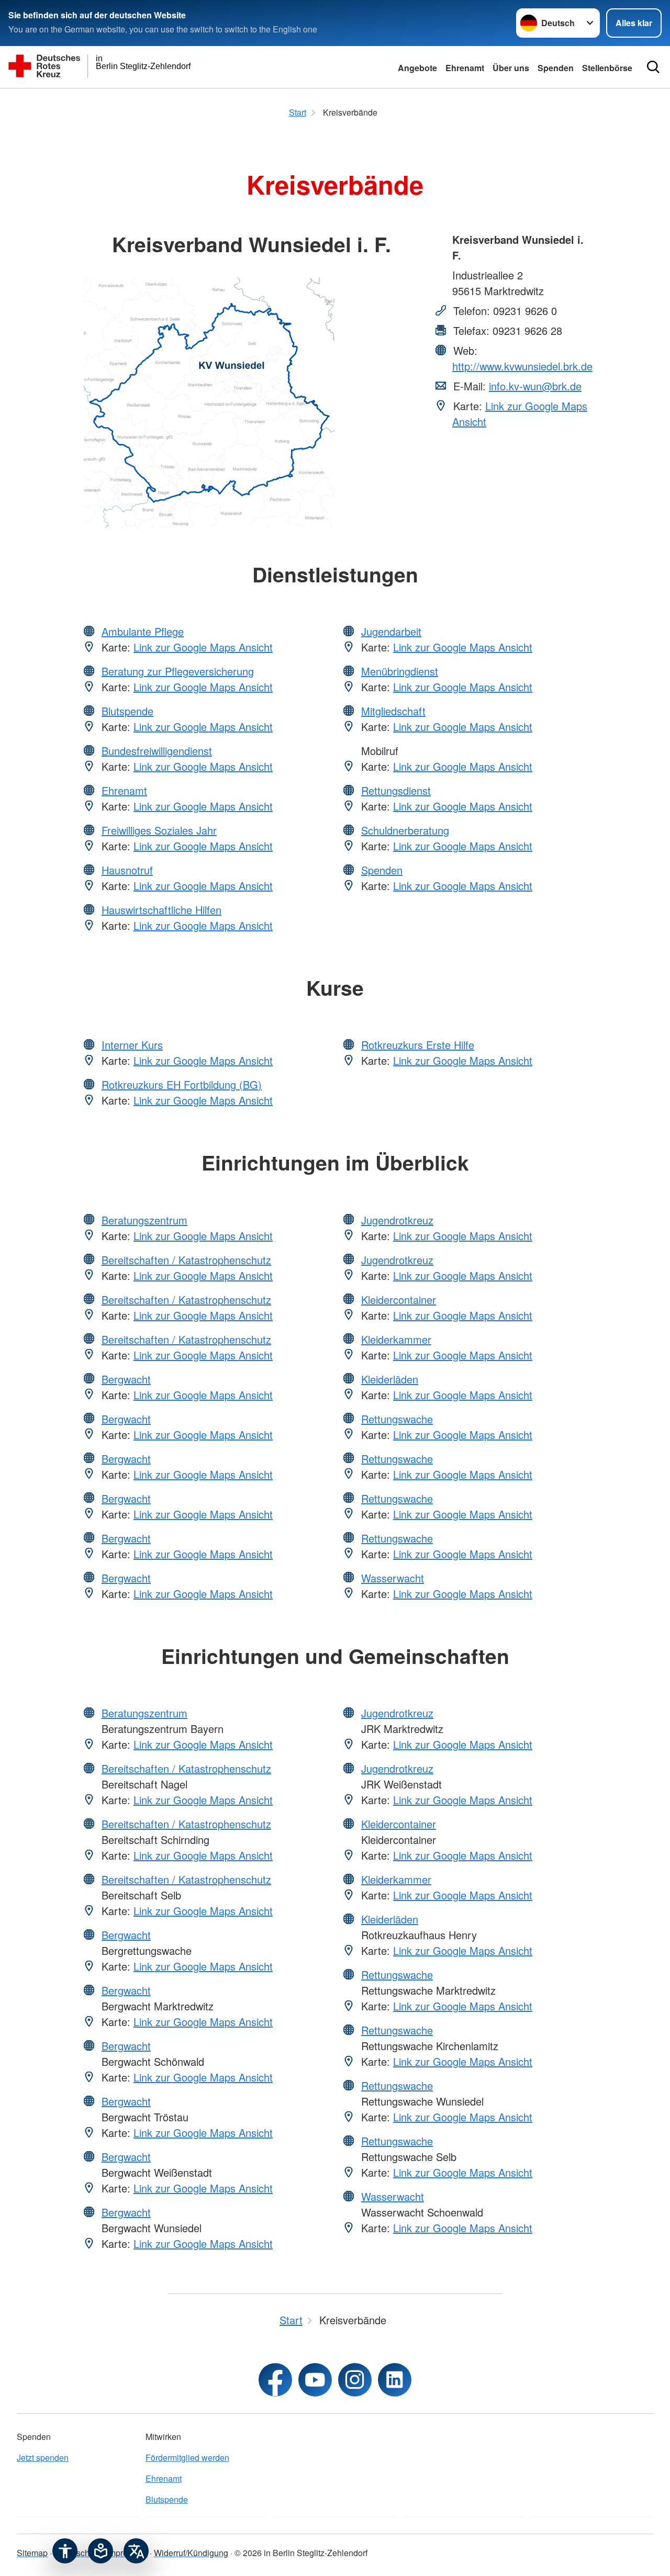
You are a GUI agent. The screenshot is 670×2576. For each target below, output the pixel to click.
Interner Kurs (132, 1045)
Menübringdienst (400, 671)
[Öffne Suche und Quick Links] (653, 67)
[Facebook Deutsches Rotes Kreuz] (275, 2380)
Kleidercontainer (399, 1300)
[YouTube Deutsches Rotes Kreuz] (315, 2380)
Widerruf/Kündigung (191, 2553)
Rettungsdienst (396, 790)
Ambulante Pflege (143, 631)
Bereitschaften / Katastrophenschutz (186, 1260)
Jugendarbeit (391, 631)
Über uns (511, 68)
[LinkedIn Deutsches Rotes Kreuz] (395, 2380)
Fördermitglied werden (187, 2457)
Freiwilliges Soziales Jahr (159, 830)
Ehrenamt (465, 68)
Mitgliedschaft (393, 711)
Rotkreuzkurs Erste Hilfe (418, 1045)
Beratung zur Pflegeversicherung (178, 671)
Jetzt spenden (43, 2457)
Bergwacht (126, 1379)
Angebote (417, 68)
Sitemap (32, 2553)
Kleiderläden (390, 1379)
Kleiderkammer (396, 1339)
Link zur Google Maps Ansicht (203, 647)
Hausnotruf (127, 870)
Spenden (556, 68)
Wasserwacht (393, 1578)
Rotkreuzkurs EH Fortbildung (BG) (182, 1084)
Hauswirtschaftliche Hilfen (161, 910)
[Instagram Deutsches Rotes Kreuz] (355, 2380)
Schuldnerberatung (405, 830)
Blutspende (127, 711)
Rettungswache (397, 1419)
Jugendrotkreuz (397, 1220)
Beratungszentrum (144, 1220)
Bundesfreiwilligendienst (157, 751)
